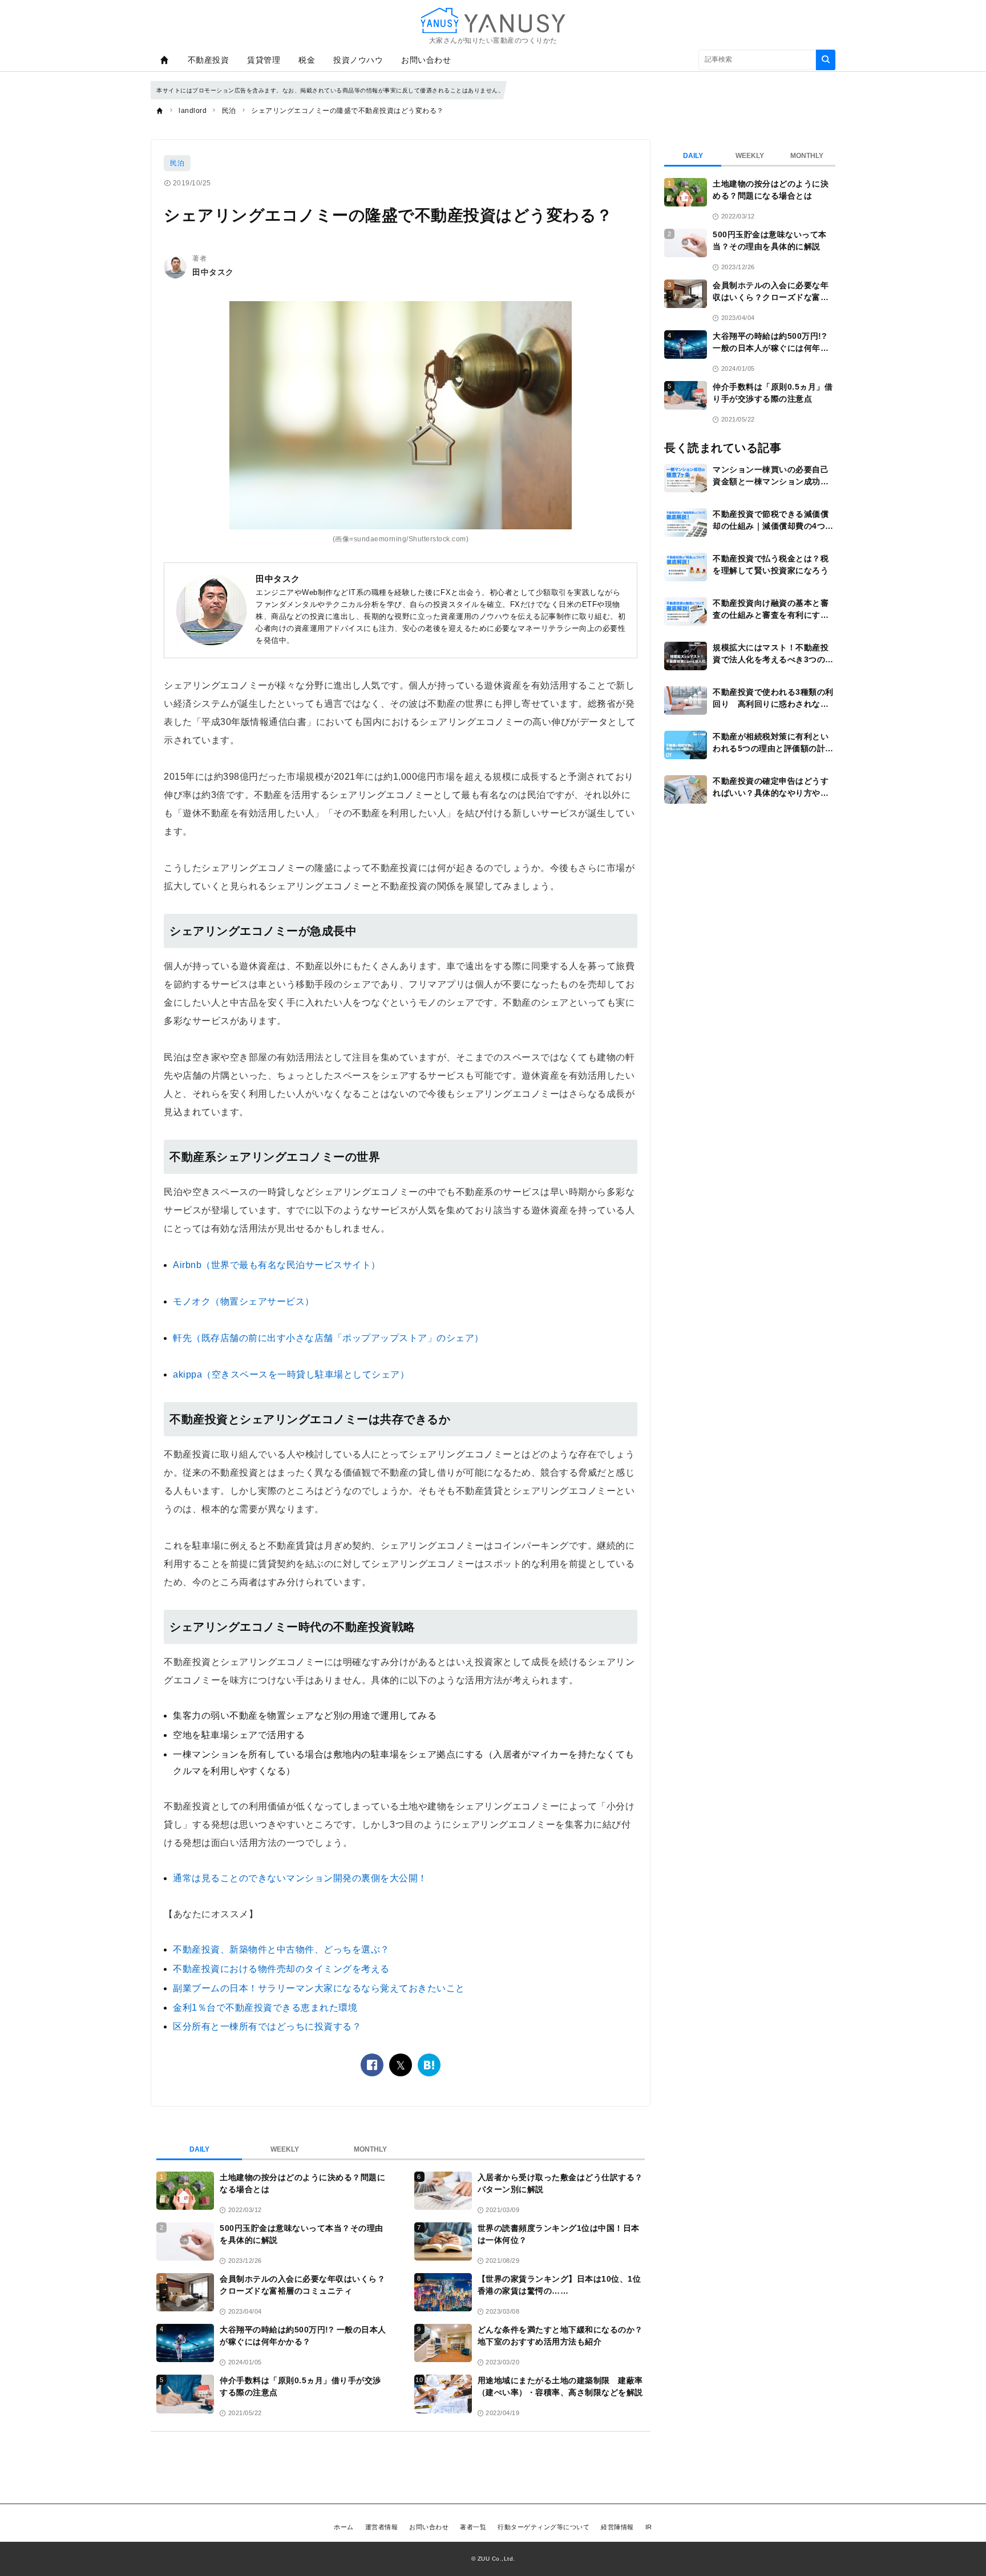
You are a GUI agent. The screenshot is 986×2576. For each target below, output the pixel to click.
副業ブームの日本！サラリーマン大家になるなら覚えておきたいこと (319, 1988)
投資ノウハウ (358, 60)
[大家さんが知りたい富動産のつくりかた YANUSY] (493, 20)
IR (649, 2527)
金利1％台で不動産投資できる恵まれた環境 (265, 2008)
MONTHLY (370, 2149)
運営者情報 (382, 2527)
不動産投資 (209, 60)
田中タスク (213, 272)
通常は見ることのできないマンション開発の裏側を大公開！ (300, 1878)
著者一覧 (473, 2527)
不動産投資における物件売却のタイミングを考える (281, 1969)
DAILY (199, 2149)
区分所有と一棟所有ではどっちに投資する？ (267, 2026)
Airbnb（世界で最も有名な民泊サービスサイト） (277, 1265)
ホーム (344, 2527)
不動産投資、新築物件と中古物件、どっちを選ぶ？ (281, 1949)
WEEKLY (285, 2149)
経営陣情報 (617, 2527)
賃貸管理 (264, 60)
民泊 (177, 163)
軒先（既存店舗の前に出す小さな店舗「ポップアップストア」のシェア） (328, 1338)
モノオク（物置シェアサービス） (244, 1301)
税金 (307, 60)
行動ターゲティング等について (543, 2527)
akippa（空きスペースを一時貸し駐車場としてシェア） (291, 1374)
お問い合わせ (426, 60)
